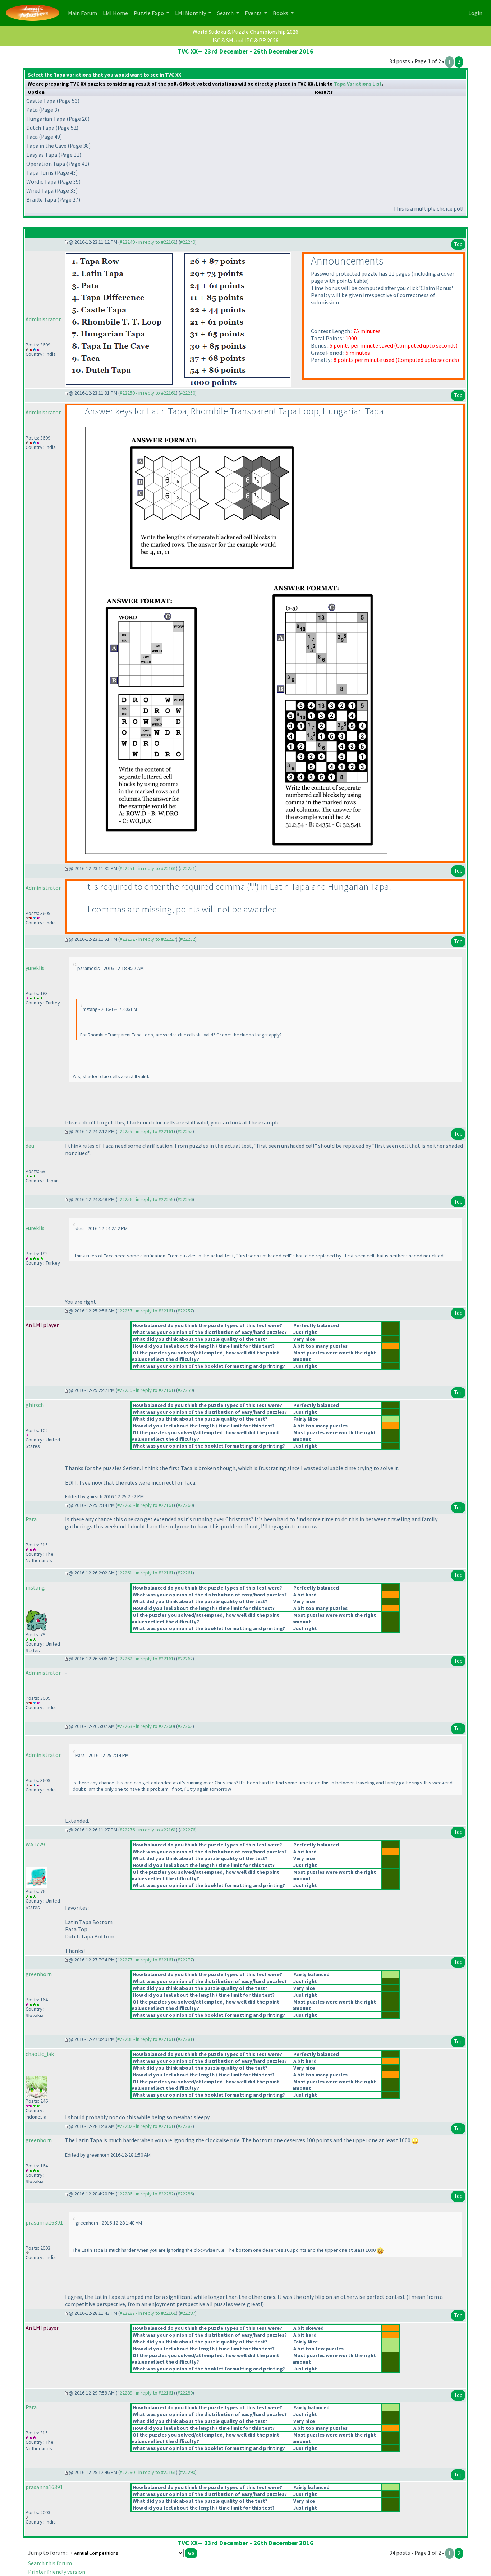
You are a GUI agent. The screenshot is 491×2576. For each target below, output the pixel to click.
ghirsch (35, 1405)
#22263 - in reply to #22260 (145, 1726)
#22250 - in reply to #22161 (148, 393)
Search (226, 13)
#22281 (185, 2039)
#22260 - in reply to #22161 (145, 1505)
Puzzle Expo (149, 13)
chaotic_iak (40, 2054)
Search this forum (50, 2563)
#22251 (188, 868)
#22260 (185, 1505)
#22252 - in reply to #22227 (148, 939)
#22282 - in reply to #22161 (145, 2126)
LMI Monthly (191, 13)
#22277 (185, 1960)
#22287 (188, 2313)
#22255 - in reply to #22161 (145, 1131)
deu (30, 1146)
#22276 (188, 1830)
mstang (35, 1587)
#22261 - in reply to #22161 (145, 1573)
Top (458, 244)
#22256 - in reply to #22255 (145, 1199)
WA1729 (35, 1844)
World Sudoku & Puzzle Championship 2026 (245, 32)
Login (475, 13)
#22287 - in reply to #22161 (148, 2313)
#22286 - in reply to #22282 (145, 2194)
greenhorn (39, 1974)
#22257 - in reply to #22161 (145, 1311)
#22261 (185, 1573)
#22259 (185, 1390)
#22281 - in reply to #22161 (145, 2039)
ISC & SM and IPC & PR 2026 (245, 40)
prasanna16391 (44, 2222)
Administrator (43, 319)
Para (31, 1519)
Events (254, 13)
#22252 (188, 939)
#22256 (185, 1199)
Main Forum (84, 13)
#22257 (185, 1311)
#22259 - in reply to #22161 (145, 1390)
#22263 (185, 1726)
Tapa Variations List (358, 84)
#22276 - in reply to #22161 (148, 1830)
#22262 (185, 1659)
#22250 (188, 393)
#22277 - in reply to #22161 (145, 1960)
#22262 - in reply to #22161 (145, 1659)
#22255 (185, 1131)
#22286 (185, 2194)
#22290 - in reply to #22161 (148, 2472)
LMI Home (117, 13)
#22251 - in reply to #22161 (148, 868)
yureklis (35, 968)
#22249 (188, 242)
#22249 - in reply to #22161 (148, 242)
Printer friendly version (57, 2572)
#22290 (188, 2472)
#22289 (185, 2393)
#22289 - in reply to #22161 (145, 2393)
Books (281, 13)
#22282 (185, 2126)
